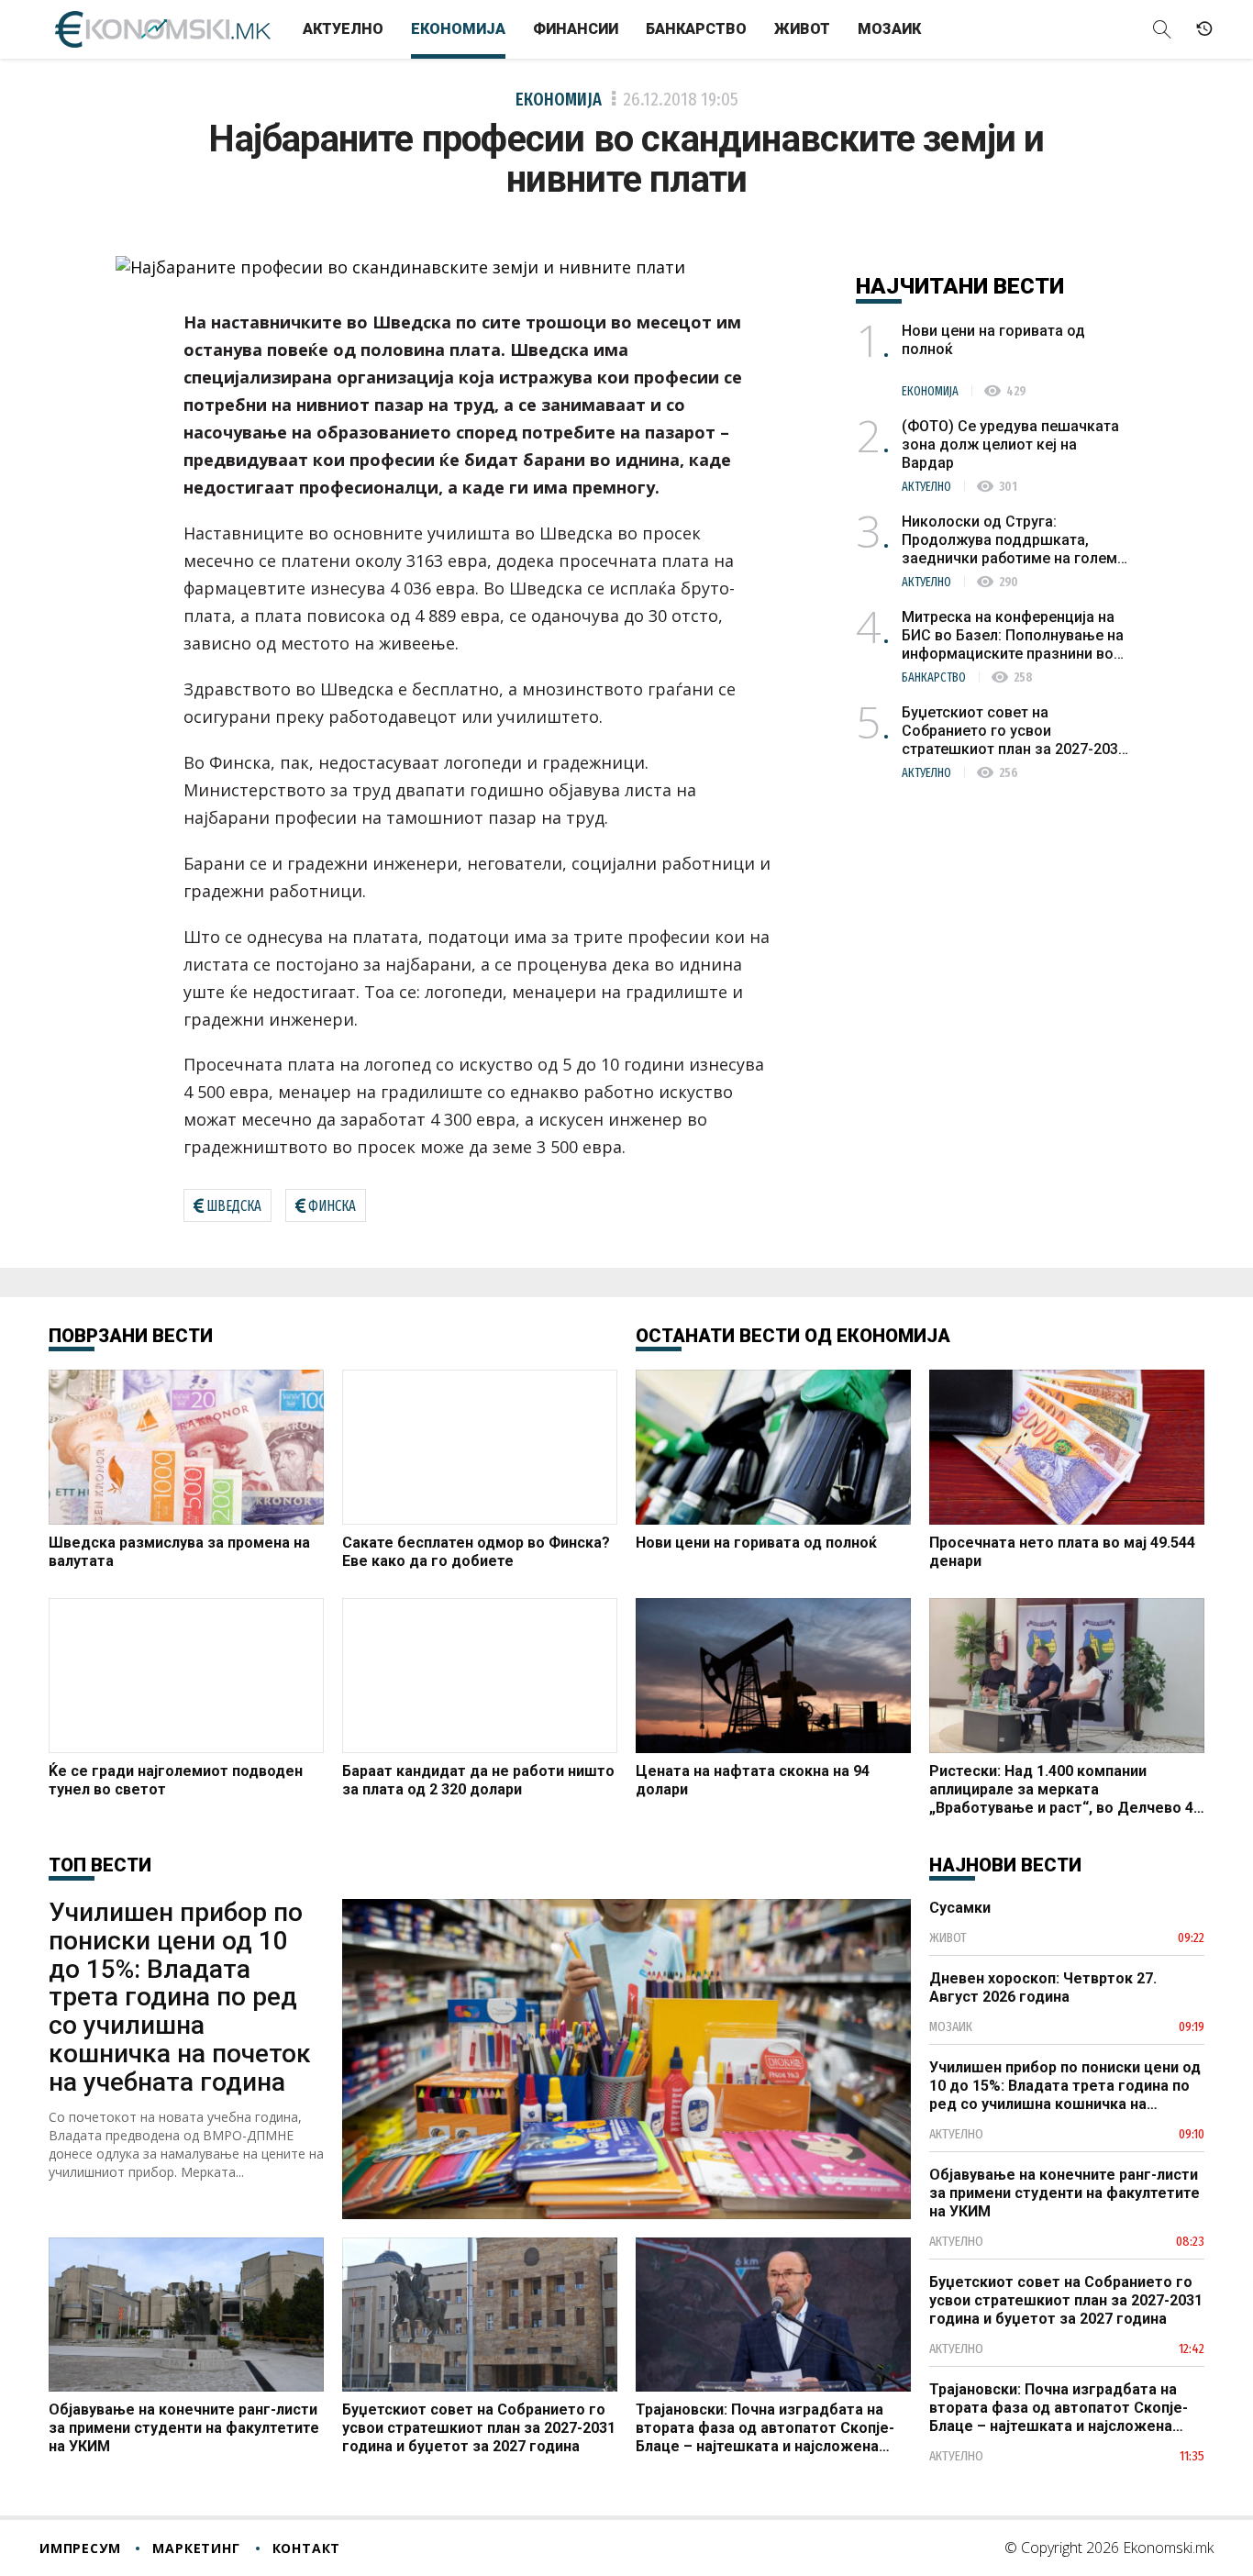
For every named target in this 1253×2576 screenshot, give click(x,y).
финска (332, 1206)
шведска (234, 1206)
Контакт (307, 2548)
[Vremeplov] (1204, 29)
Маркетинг (196, 2548)
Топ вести (100, 1865)
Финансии (576, 29)
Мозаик (889, 29)
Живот (802, 29)
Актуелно (343, 29)
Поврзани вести (131, 1336)
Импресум (80, 2548)
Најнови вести (1005, 1865)
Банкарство (696, 29)
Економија (458, 29)
